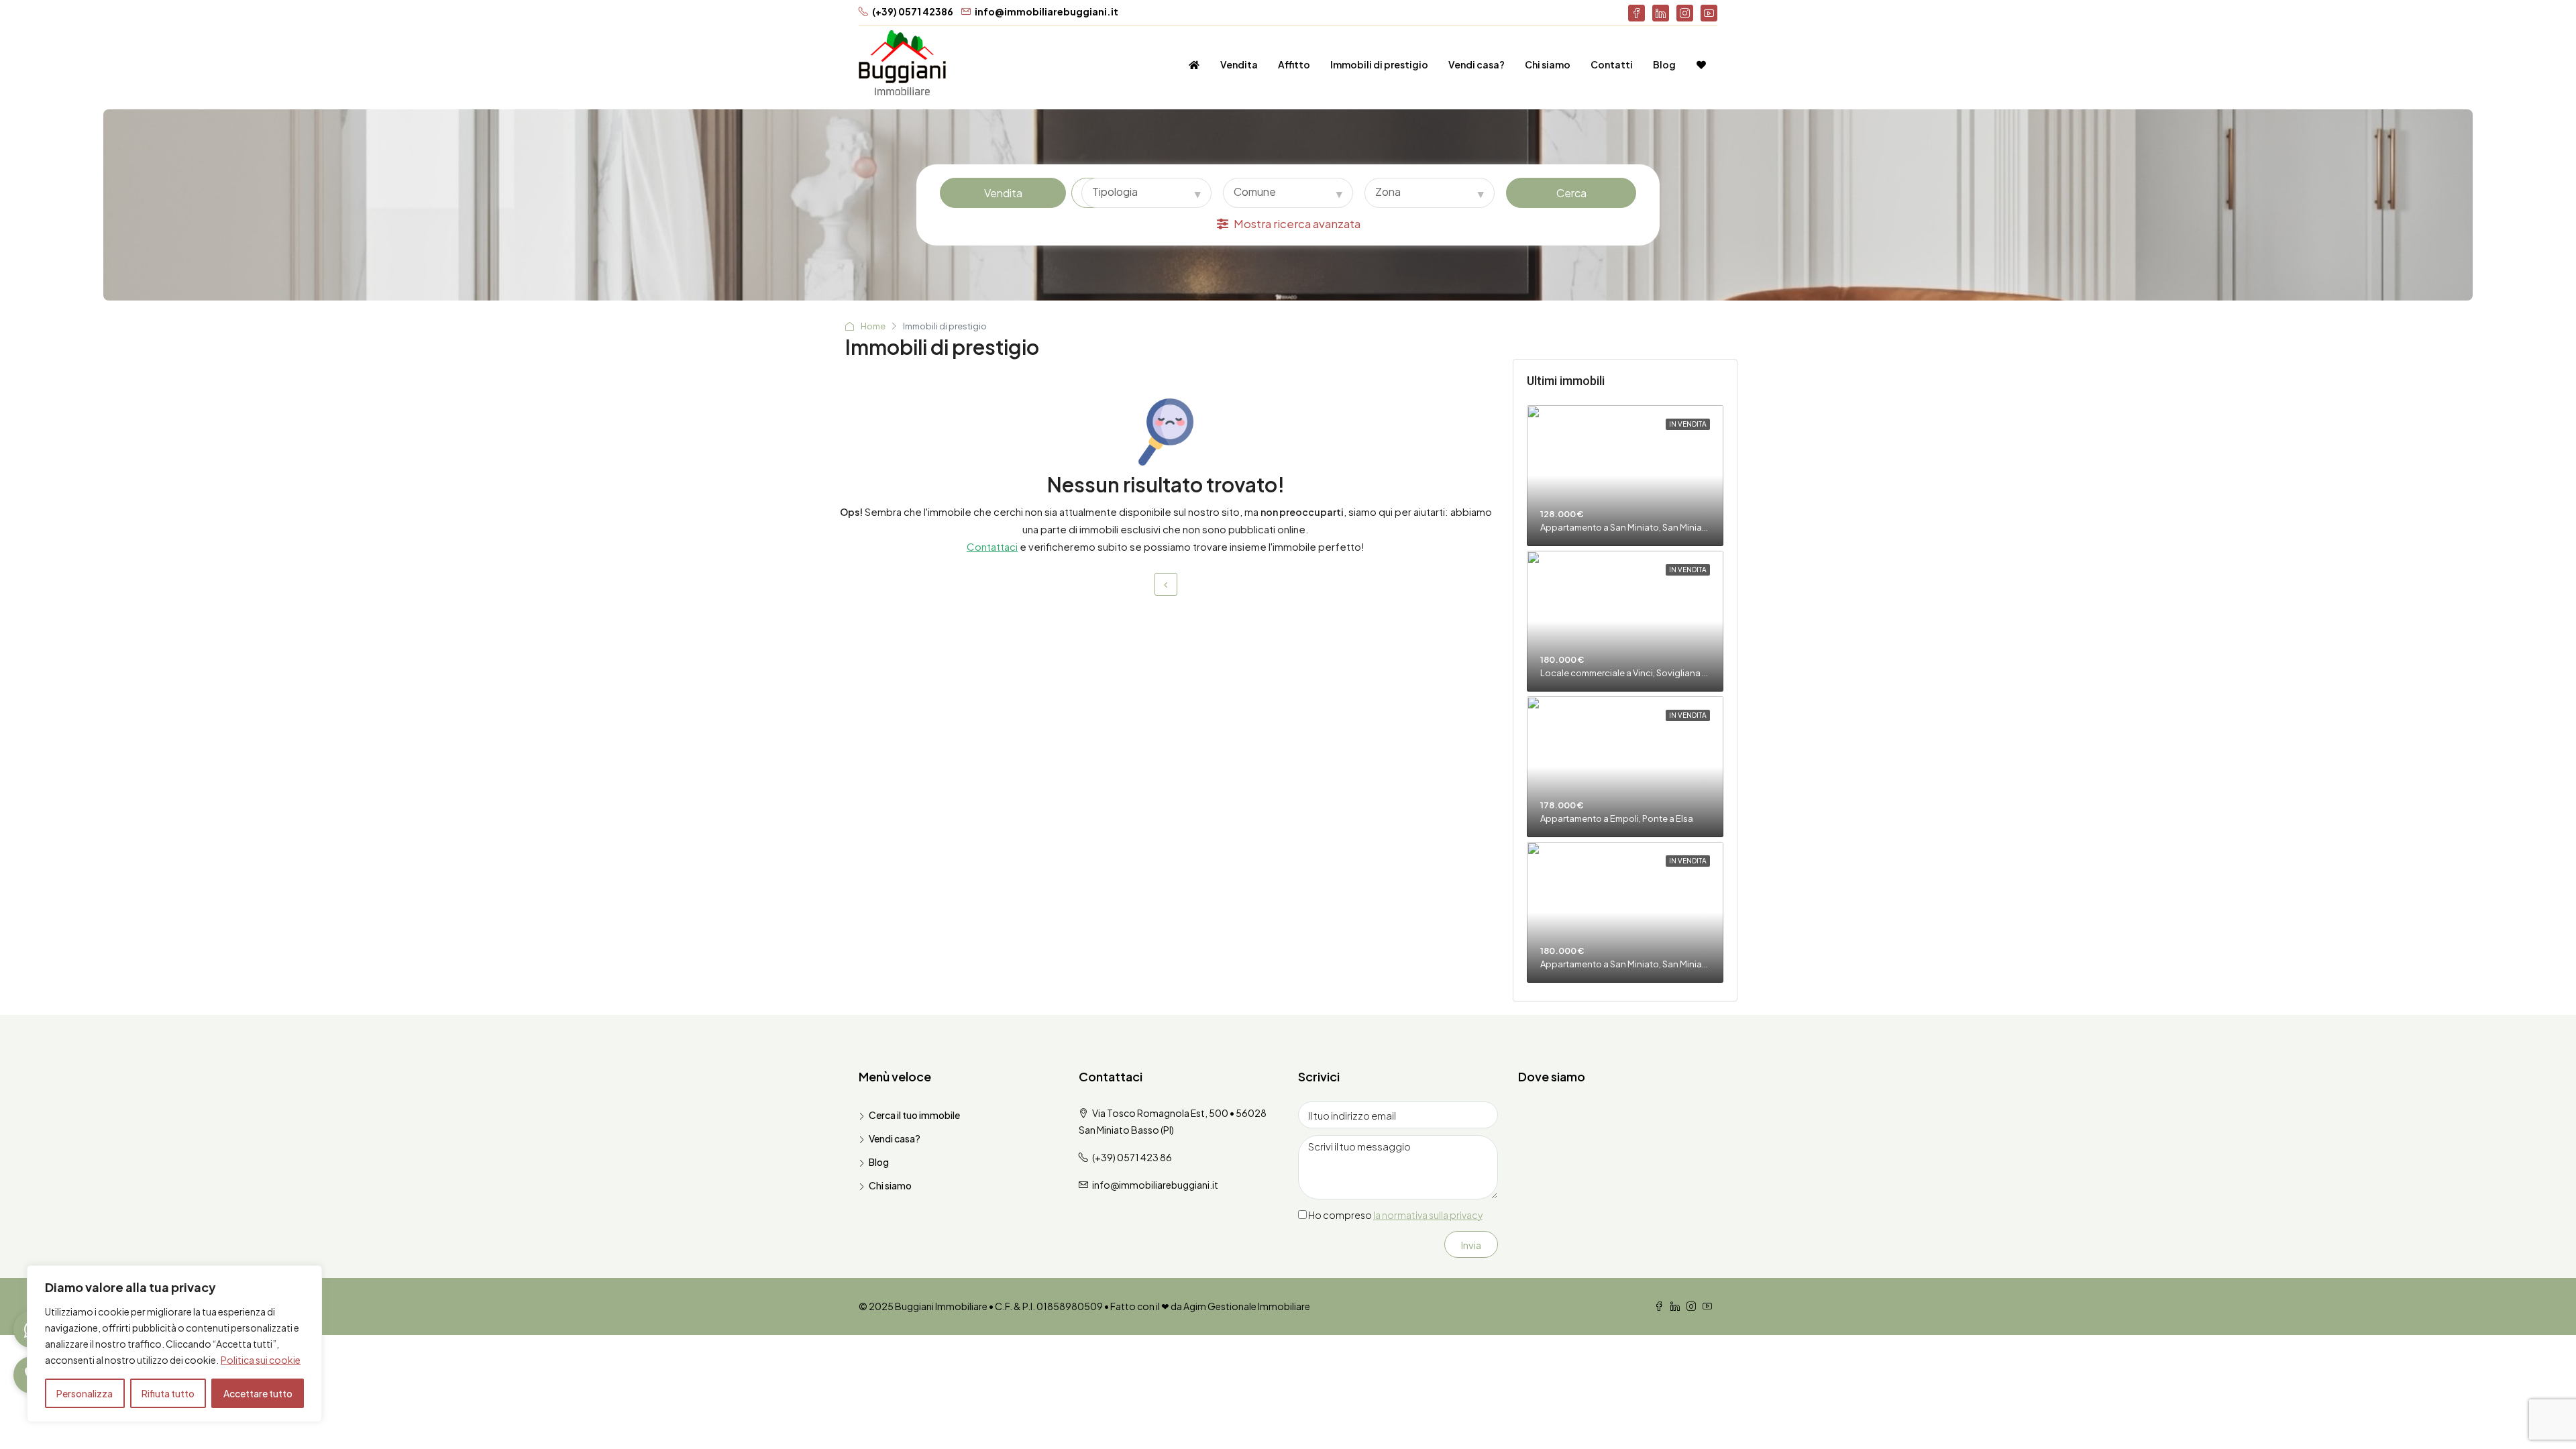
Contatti (1612, 64)
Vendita (1239, 64)
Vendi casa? (1477, 64)
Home (873, 326)
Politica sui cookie (261, 1360)
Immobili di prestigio (1379, 64)
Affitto (1294, 64)
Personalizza (85, 1393)
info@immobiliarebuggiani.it (1155, 1185)
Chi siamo (1548, 64)
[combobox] (1146, 193)
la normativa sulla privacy (1428, 1215)
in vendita (1688, 424)
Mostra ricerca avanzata (1297, 223)
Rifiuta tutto (168, 1393)
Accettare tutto (258, 1393)
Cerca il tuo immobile (914, 1115)
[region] (174, 1344)
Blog (1664, 64)
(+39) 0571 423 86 (1132, 1157)
